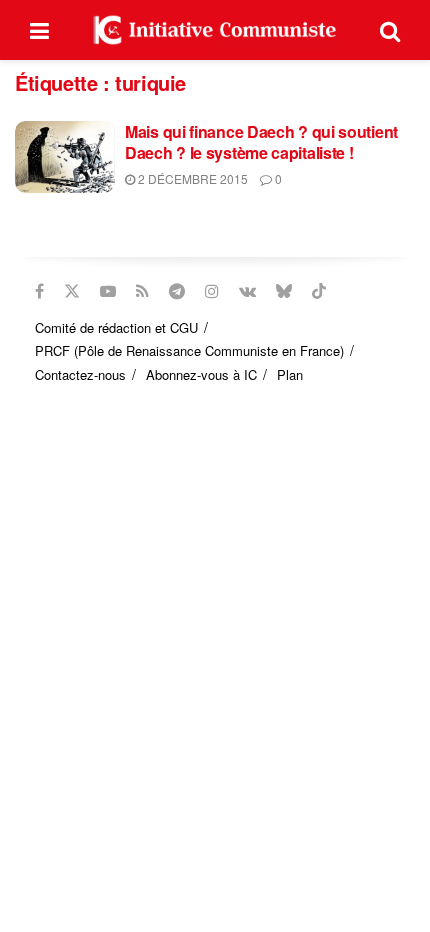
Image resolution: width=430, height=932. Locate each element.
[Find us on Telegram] (177, 291)
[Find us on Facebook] (39, 291)
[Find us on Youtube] (108, 291)
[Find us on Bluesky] (284, 291)
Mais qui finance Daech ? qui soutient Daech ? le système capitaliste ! (261, 142)
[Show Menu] (39, 30)
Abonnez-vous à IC (201, 374)
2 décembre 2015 (191, 178)
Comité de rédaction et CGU (116, 327)
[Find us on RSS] (142, 291)
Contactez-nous (80, 374)
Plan (290, 374)
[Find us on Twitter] (72, 291)
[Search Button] (390, 30)
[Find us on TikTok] (319, 291)
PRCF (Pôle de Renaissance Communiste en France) (189, 350)
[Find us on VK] (247, 291)
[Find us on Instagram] (212, 291)
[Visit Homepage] (215, 30)
